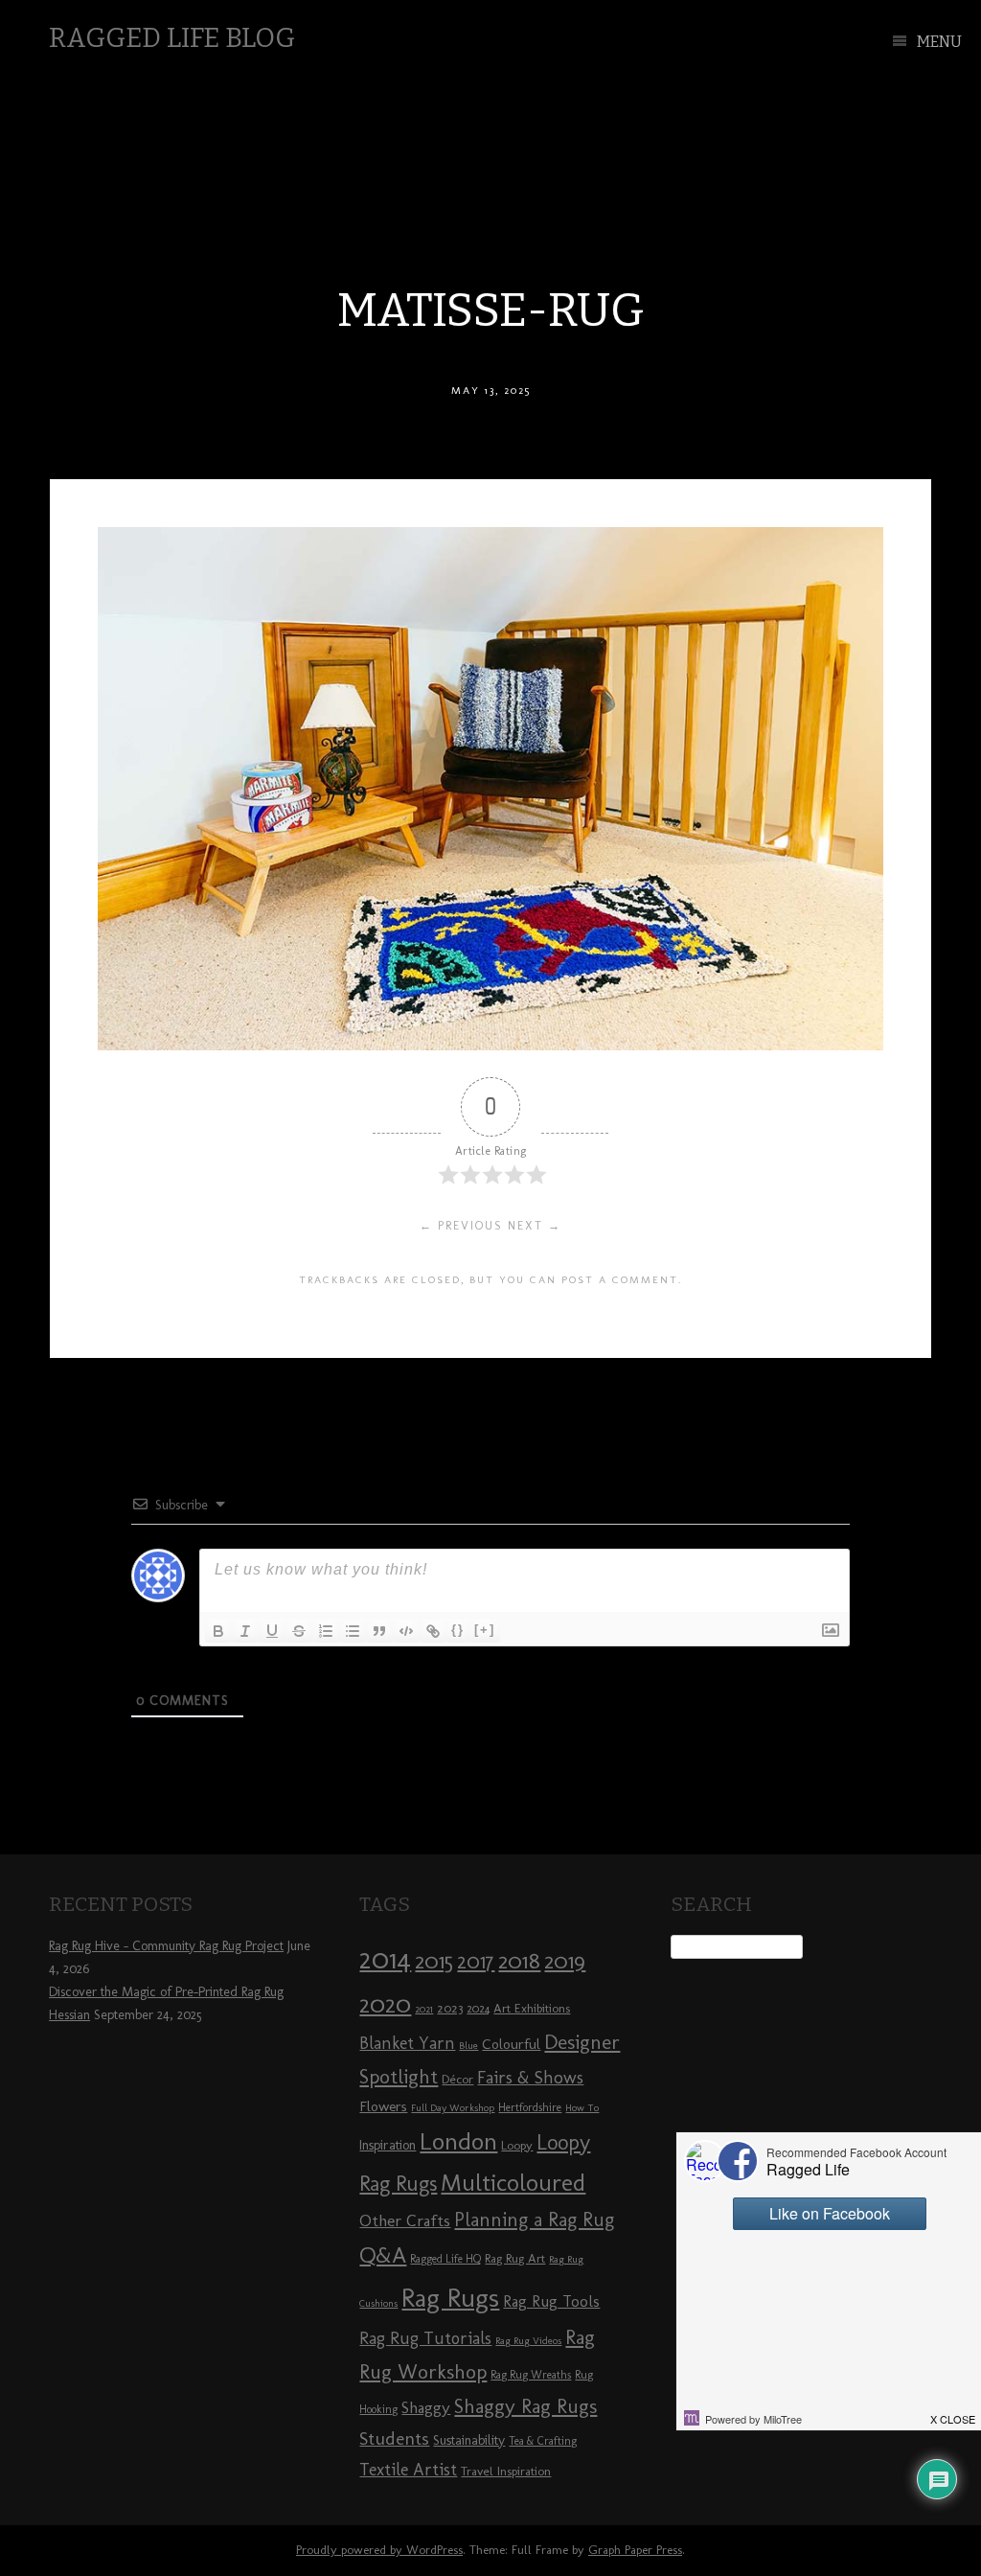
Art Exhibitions (532, 2008)
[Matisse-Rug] (490, 1045)
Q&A (383, 2255)
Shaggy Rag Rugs (525, 2406)
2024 (478, 2009)
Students (394, 2438)
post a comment (620, 1279)
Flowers (383, 2106)
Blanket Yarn (407, 2043)
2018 (519, 1960)
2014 (385, 1958)
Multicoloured (513, 2182)
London (458, 2141)
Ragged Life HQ (445, 2259)
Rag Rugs (450, 2298)
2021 (424, 2009)
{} (458, 1630)
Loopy (517, 2145)
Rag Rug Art (515, 2258)
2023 (450, 2008)
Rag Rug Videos (528, 2341)
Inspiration (388, 2145)
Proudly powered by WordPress (379, 2550)
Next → (535, 1226)
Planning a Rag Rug (534, 2219)
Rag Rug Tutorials (425, 2338)
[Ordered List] (326, 1631)
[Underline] (272, 1631)
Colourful (511, 2044)
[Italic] (245, 1631)
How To (582, 2108)
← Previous (461, 1226)
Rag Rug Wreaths (531, 2375)
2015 (434, 1961)
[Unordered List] (353, 1631)
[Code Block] (406, 1631)
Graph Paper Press (635, 2550)
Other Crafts (405, 2220)
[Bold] (218, 1631)
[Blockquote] (379, 1631)
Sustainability (469, 2440)
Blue (468, 2046)
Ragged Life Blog (172, 38)
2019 (565, 1961)
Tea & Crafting (543, 2441)
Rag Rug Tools (551, 2301)
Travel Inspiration (506, 2471)
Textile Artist (408, 2470)
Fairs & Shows (530, 2078)
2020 (385, 2004)
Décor (457, 2079)
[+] (485, 1630)
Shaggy (426, 2407)
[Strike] (299, 1631)
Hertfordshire (530, 2107)
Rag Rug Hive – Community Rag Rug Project (166, 1946)
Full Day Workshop (453, 2108)
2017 (476, 1961)
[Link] (433, 1631)
